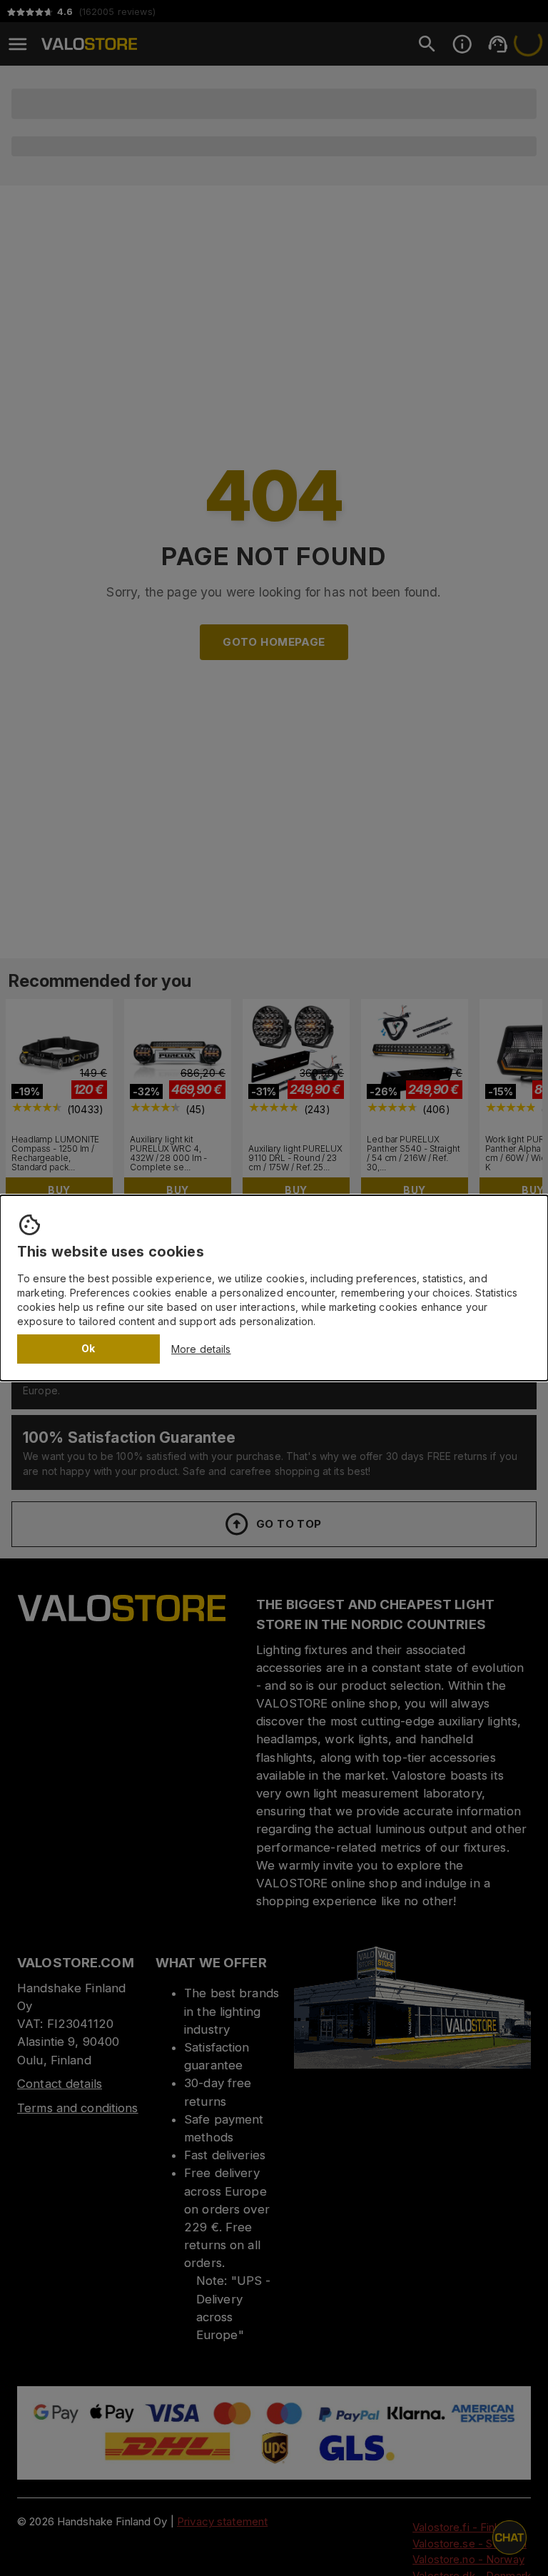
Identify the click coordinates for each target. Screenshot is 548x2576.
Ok (88, 1348)
